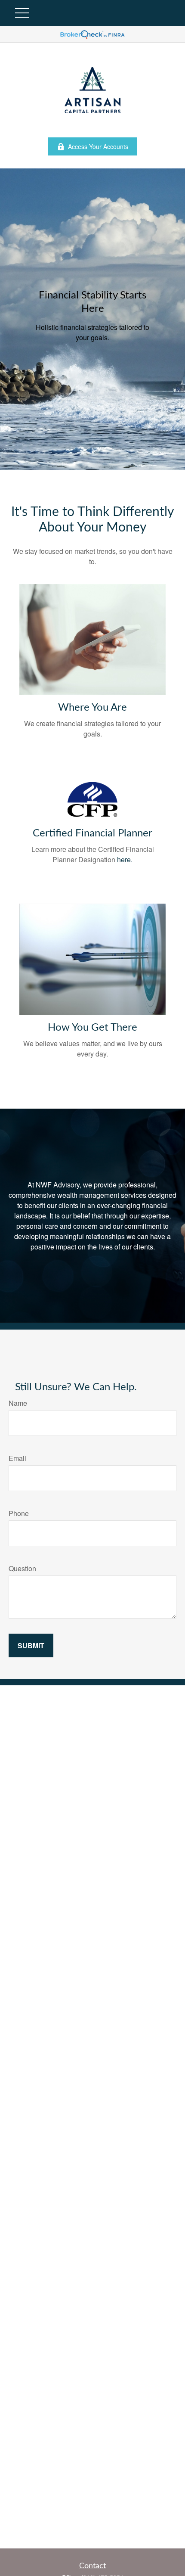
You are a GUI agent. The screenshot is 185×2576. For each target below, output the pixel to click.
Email (17, 1458)
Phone (19, 1513)
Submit (31, 1645)
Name (18, 1403)
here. (125, 859)
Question (22, 1568)
